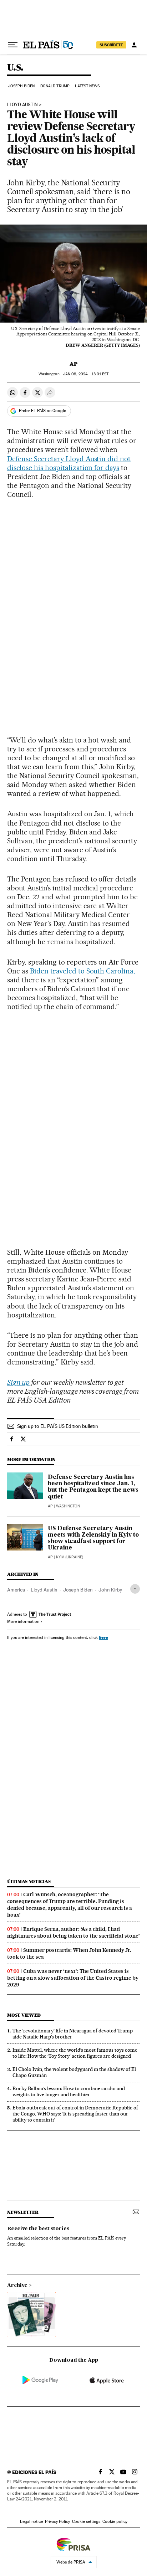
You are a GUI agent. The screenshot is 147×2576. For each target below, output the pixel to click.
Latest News (87, 86)
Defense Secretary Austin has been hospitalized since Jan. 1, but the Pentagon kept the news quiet (93, 1487)
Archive (17, 2286)
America (16, 1590)
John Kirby (110, 1590)
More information (23, 1621)
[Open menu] (13, 45)
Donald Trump (55, 86)
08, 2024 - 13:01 (86, 374)
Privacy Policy (57, 2521)
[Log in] (134, 45)
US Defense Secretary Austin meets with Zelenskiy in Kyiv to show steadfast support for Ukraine (93, 1538)
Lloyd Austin (44, 1590)
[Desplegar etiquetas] (135, 1589)
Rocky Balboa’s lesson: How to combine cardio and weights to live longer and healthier (69, 2091)
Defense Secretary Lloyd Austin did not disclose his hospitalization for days (69, 463)
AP (73, 364)
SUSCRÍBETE (111, 45)
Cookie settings (86, 2521)
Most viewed (24, 2015)
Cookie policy (115, 2521)
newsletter (23, 2212)
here (103, 1637)
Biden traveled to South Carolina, (82, 971)
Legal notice (31, 2521)
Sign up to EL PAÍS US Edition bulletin (58, 1426)
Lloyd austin (22, 105)
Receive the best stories (38, 2229)
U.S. (15, 68)
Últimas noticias (29, 1881)
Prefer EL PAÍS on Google (42, 411)
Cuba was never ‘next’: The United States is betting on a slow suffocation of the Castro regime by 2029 (73, 1978)
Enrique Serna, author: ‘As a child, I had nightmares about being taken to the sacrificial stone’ (73, 1932)
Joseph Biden (21, 86)
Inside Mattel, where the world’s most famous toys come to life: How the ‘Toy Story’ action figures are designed (75, 2053)
